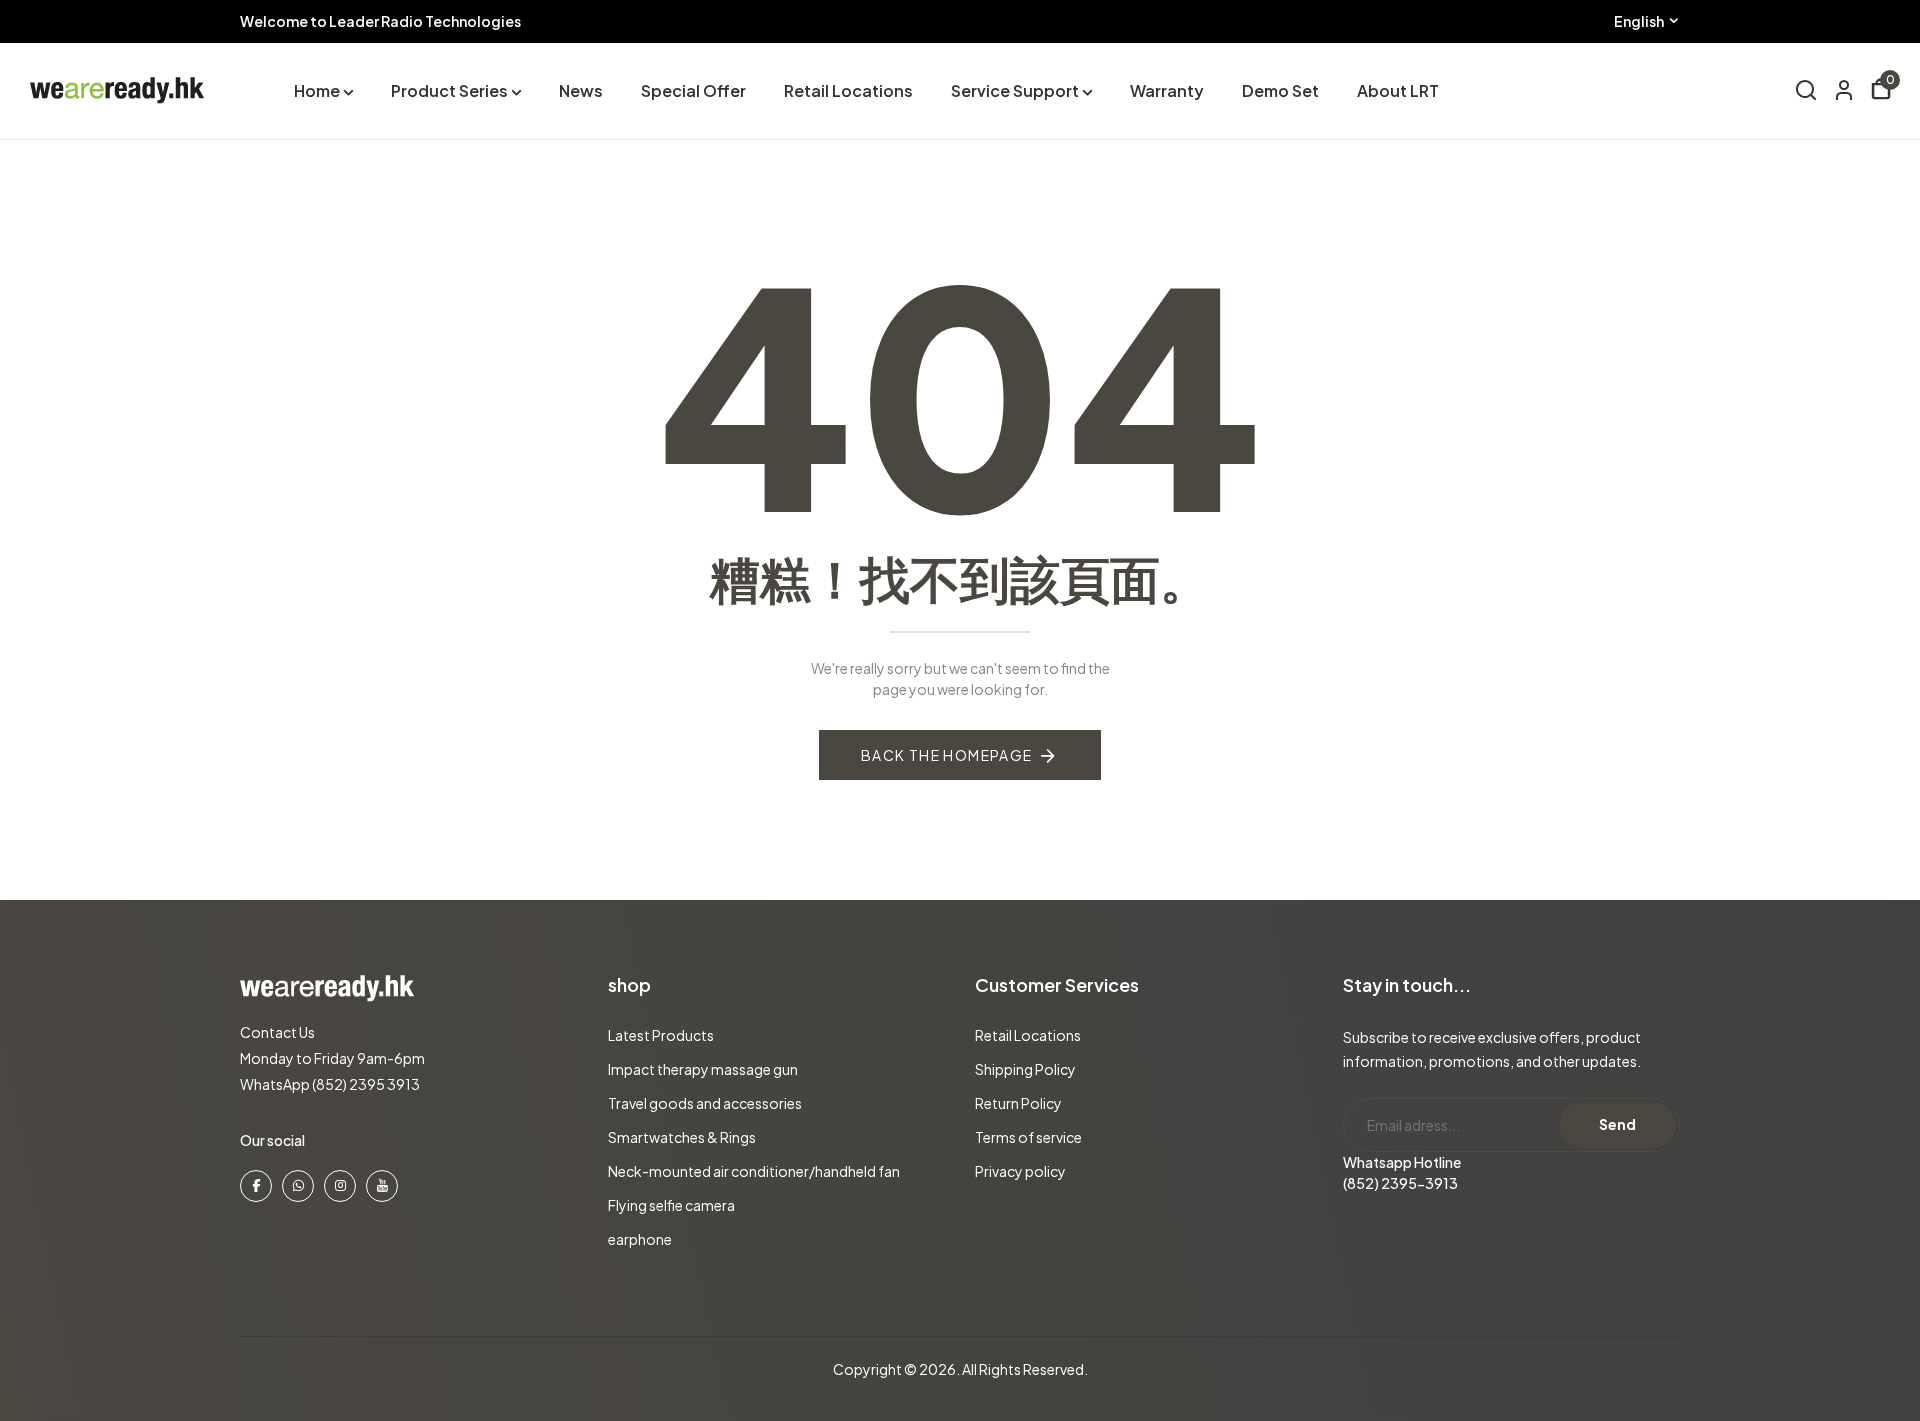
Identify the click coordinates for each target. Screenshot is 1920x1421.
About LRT (1398, 90)
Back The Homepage (947, 755)
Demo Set (1280, 90)
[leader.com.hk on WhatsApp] (298, 1186)
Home (317, 90)
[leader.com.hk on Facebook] (256, 1186)
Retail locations (848, 90)
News (581, 90)
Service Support (1015, 90)
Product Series (449, 90)
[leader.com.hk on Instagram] (340, 1186)
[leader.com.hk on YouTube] (382, 1186)
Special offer (693, 90)
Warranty (1167, 90)
